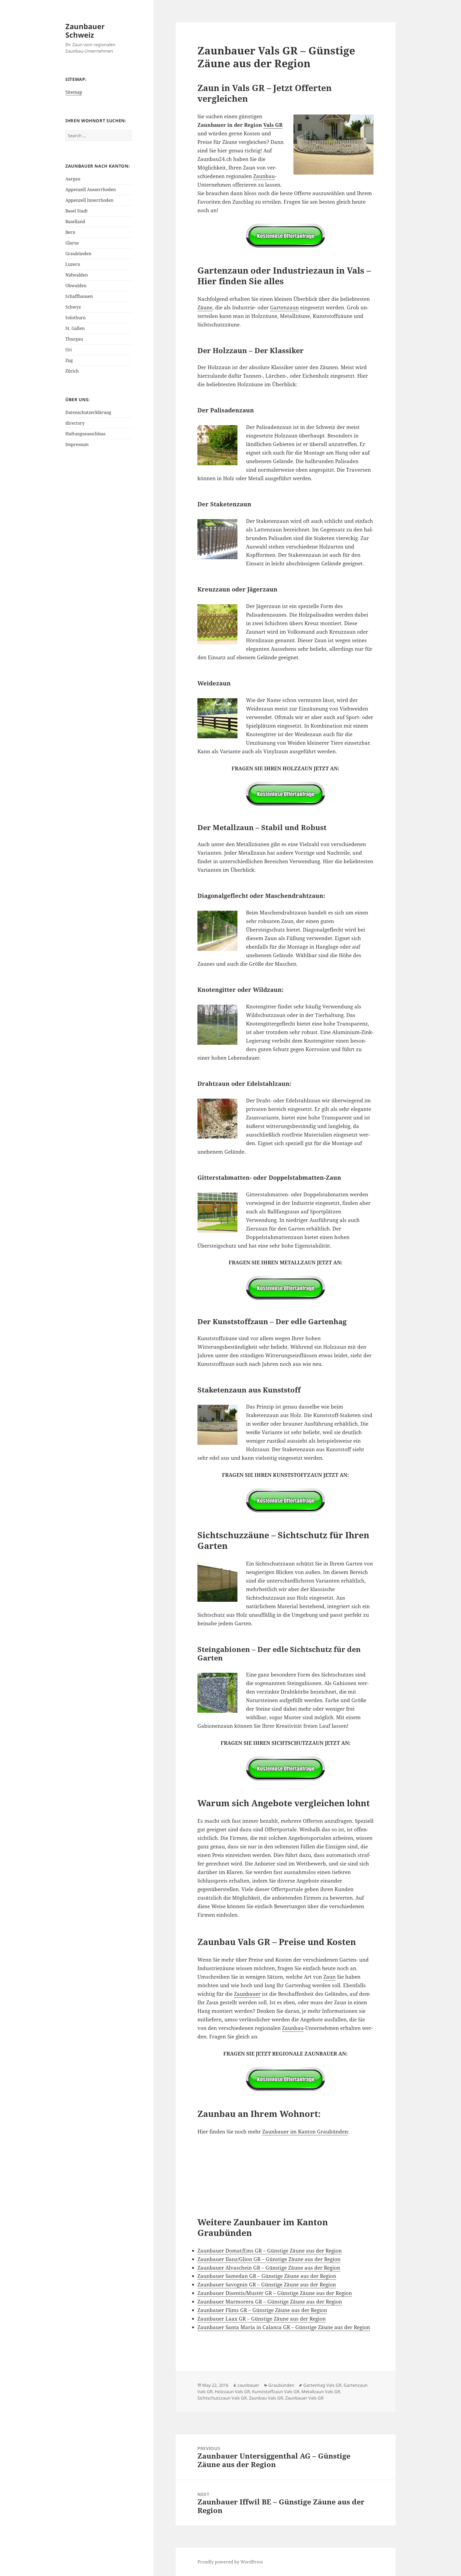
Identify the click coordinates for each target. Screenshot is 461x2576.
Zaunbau (264, 176)
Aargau (73, 179)
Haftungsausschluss (85, 434)
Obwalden (76, 286)
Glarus (72, 243)
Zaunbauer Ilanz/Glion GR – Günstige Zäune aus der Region (269, 2259)
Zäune (205, 307)
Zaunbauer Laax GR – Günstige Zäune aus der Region (262, 2319)
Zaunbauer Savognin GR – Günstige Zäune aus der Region (267, 2285)
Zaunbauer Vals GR (304, 2398)
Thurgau (74, 339)
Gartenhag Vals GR (322, 2385)
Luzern (73, 264)
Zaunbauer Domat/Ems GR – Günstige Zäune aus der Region (270, 2251)
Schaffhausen (79, 296)
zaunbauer (248, 2385)
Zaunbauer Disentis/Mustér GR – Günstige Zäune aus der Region (275, 2293)
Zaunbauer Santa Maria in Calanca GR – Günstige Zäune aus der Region (284, 2327)
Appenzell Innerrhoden (89, 200)
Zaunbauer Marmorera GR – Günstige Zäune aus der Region (270, 2302)
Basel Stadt (77, 211)
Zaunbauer (247, 1994)
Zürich (72, 371)
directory (75, 423)
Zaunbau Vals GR (266, 2398)
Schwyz (73, 307)
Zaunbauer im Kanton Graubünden (305, 2132)
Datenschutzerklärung (88, 412)
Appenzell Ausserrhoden (91, 190)
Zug (69, 360)
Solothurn (75, 318)
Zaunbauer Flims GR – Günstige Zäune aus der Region (262, 2310)
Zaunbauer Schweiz (85, 31)
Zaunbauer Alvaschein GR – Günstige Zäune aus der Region (269, 2268)
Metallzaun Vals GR (321, 2392)
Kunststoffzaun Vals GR (276, 2392)
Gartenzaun (284, 307)
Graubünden (78, 254)
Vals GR (273, 125)
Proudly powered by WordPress (230, 2562)
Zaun (329, 1977)
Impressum (77, 444)
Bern (70, 232)
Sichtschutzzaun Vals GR (222, 2398)
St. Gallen (75, 328)
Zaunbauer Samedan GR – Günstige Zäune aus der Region (267, 2276)
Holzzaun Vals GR (232, 2392)
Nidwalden (77, 275)
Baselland (75, 222)
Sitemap (74, 92)
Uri (69, 350)
